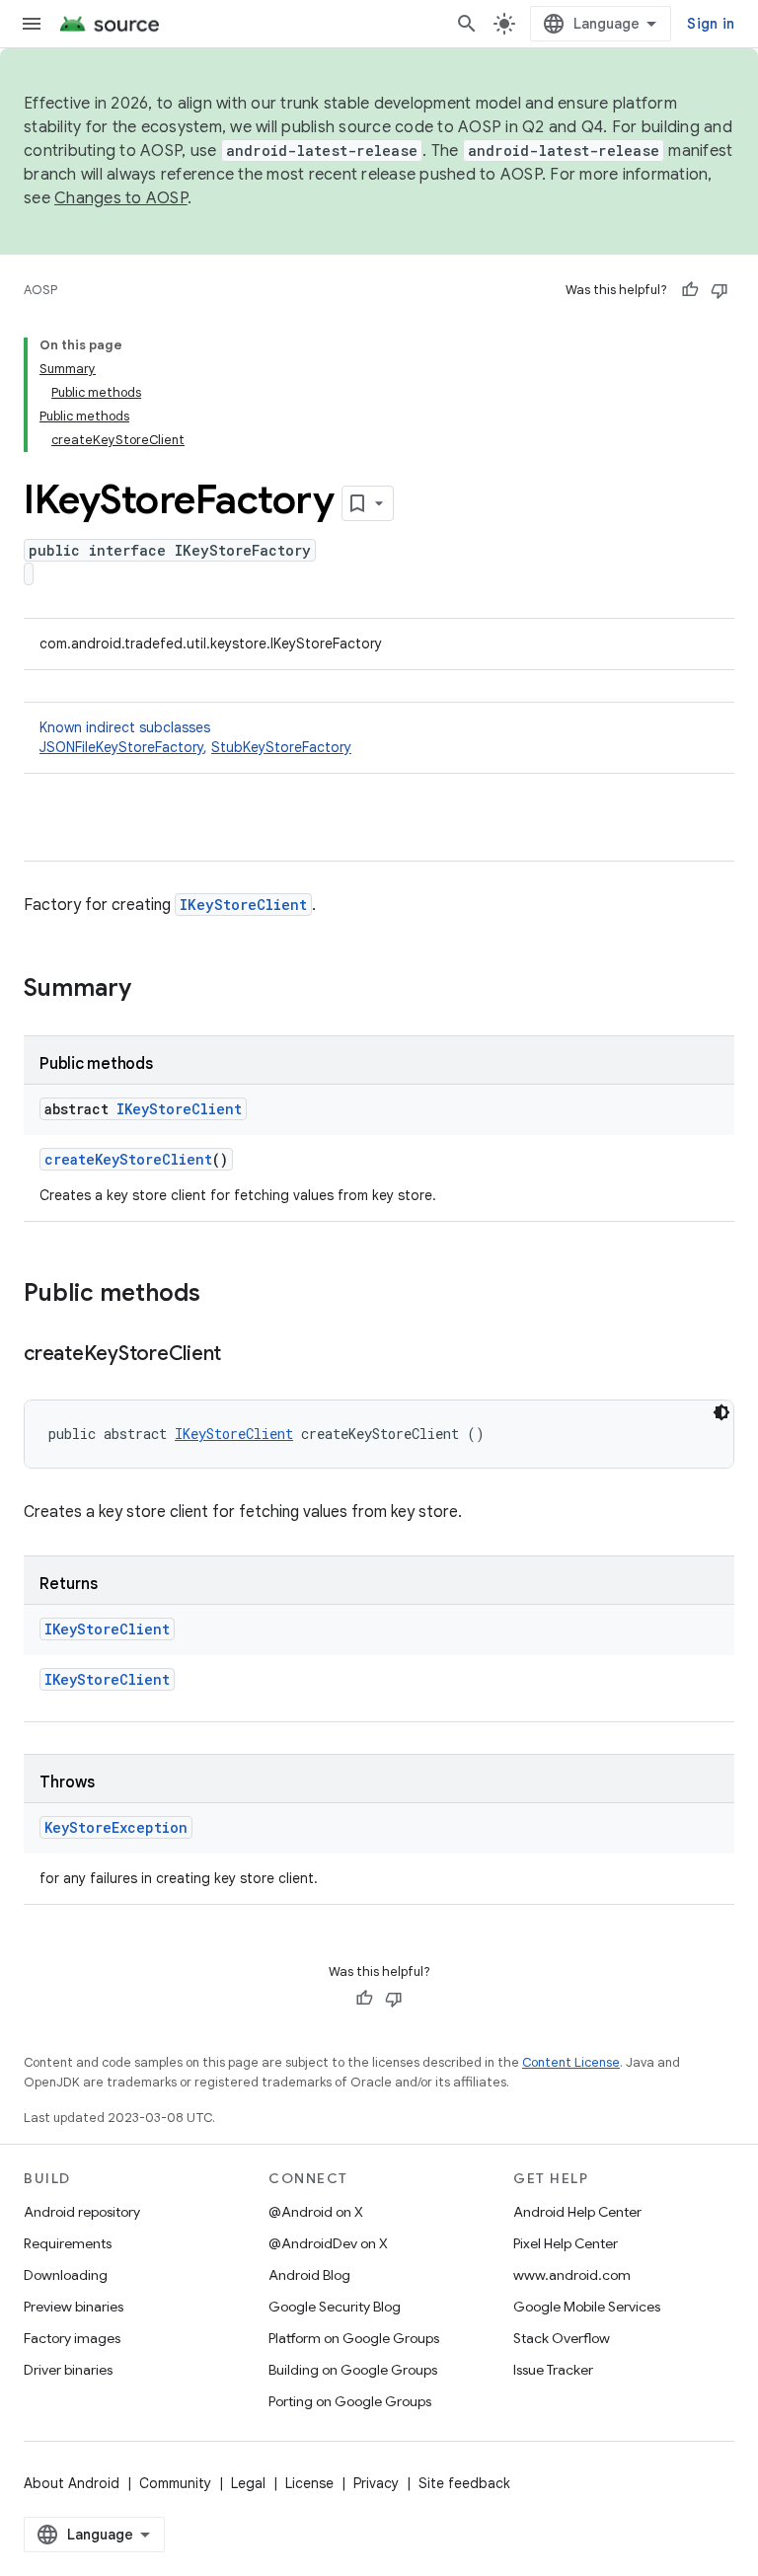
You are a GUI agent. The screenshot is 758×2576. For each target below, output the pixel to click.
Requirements (68, 2243)
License (309, 2483)
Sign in (711, 24)
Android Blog (309, 2275)
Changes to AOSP (121, 198)
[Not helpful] (720, 290)
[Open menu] (32, 24)
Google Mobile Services (587, 2307)
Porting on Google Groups (350, 2401)
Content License (571, 2062)
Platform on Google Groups (354, 2338)
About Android (72, 2483)
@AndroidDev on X (328, 2243)
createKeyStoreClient (128, 1159)
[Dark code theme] (721, 1412)
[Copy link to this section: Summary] (151, 990)
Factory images (72, 2338)
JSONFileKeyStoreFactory (121, 747)
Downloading (66, 2275)
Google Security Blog (335, 2307)
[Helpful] (690, 290)
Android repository (82, 2212)
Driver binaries (68, 2370)
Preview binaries (74, 2307)
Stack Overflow (562, 2338)
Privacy (376, 2483)
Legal (248, 2483)
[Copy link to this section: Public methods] (220, 1295)
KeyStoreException (116, 1827)
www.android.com (572, 2275)
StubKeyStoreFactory (281, 747)
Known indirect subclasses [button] (195, 737)
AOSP (40, 290)
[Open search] (467, 24)
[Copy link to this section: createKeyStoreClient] (241, 1355)
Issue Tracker (553, 2370)
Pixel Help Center (566, 2243)
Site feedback (464, 2483)
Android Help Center (577, 2212)
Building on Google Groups (353, 2370)
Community (175, 2483)
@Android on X (316, 2212)
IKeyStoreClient (243, 905)
